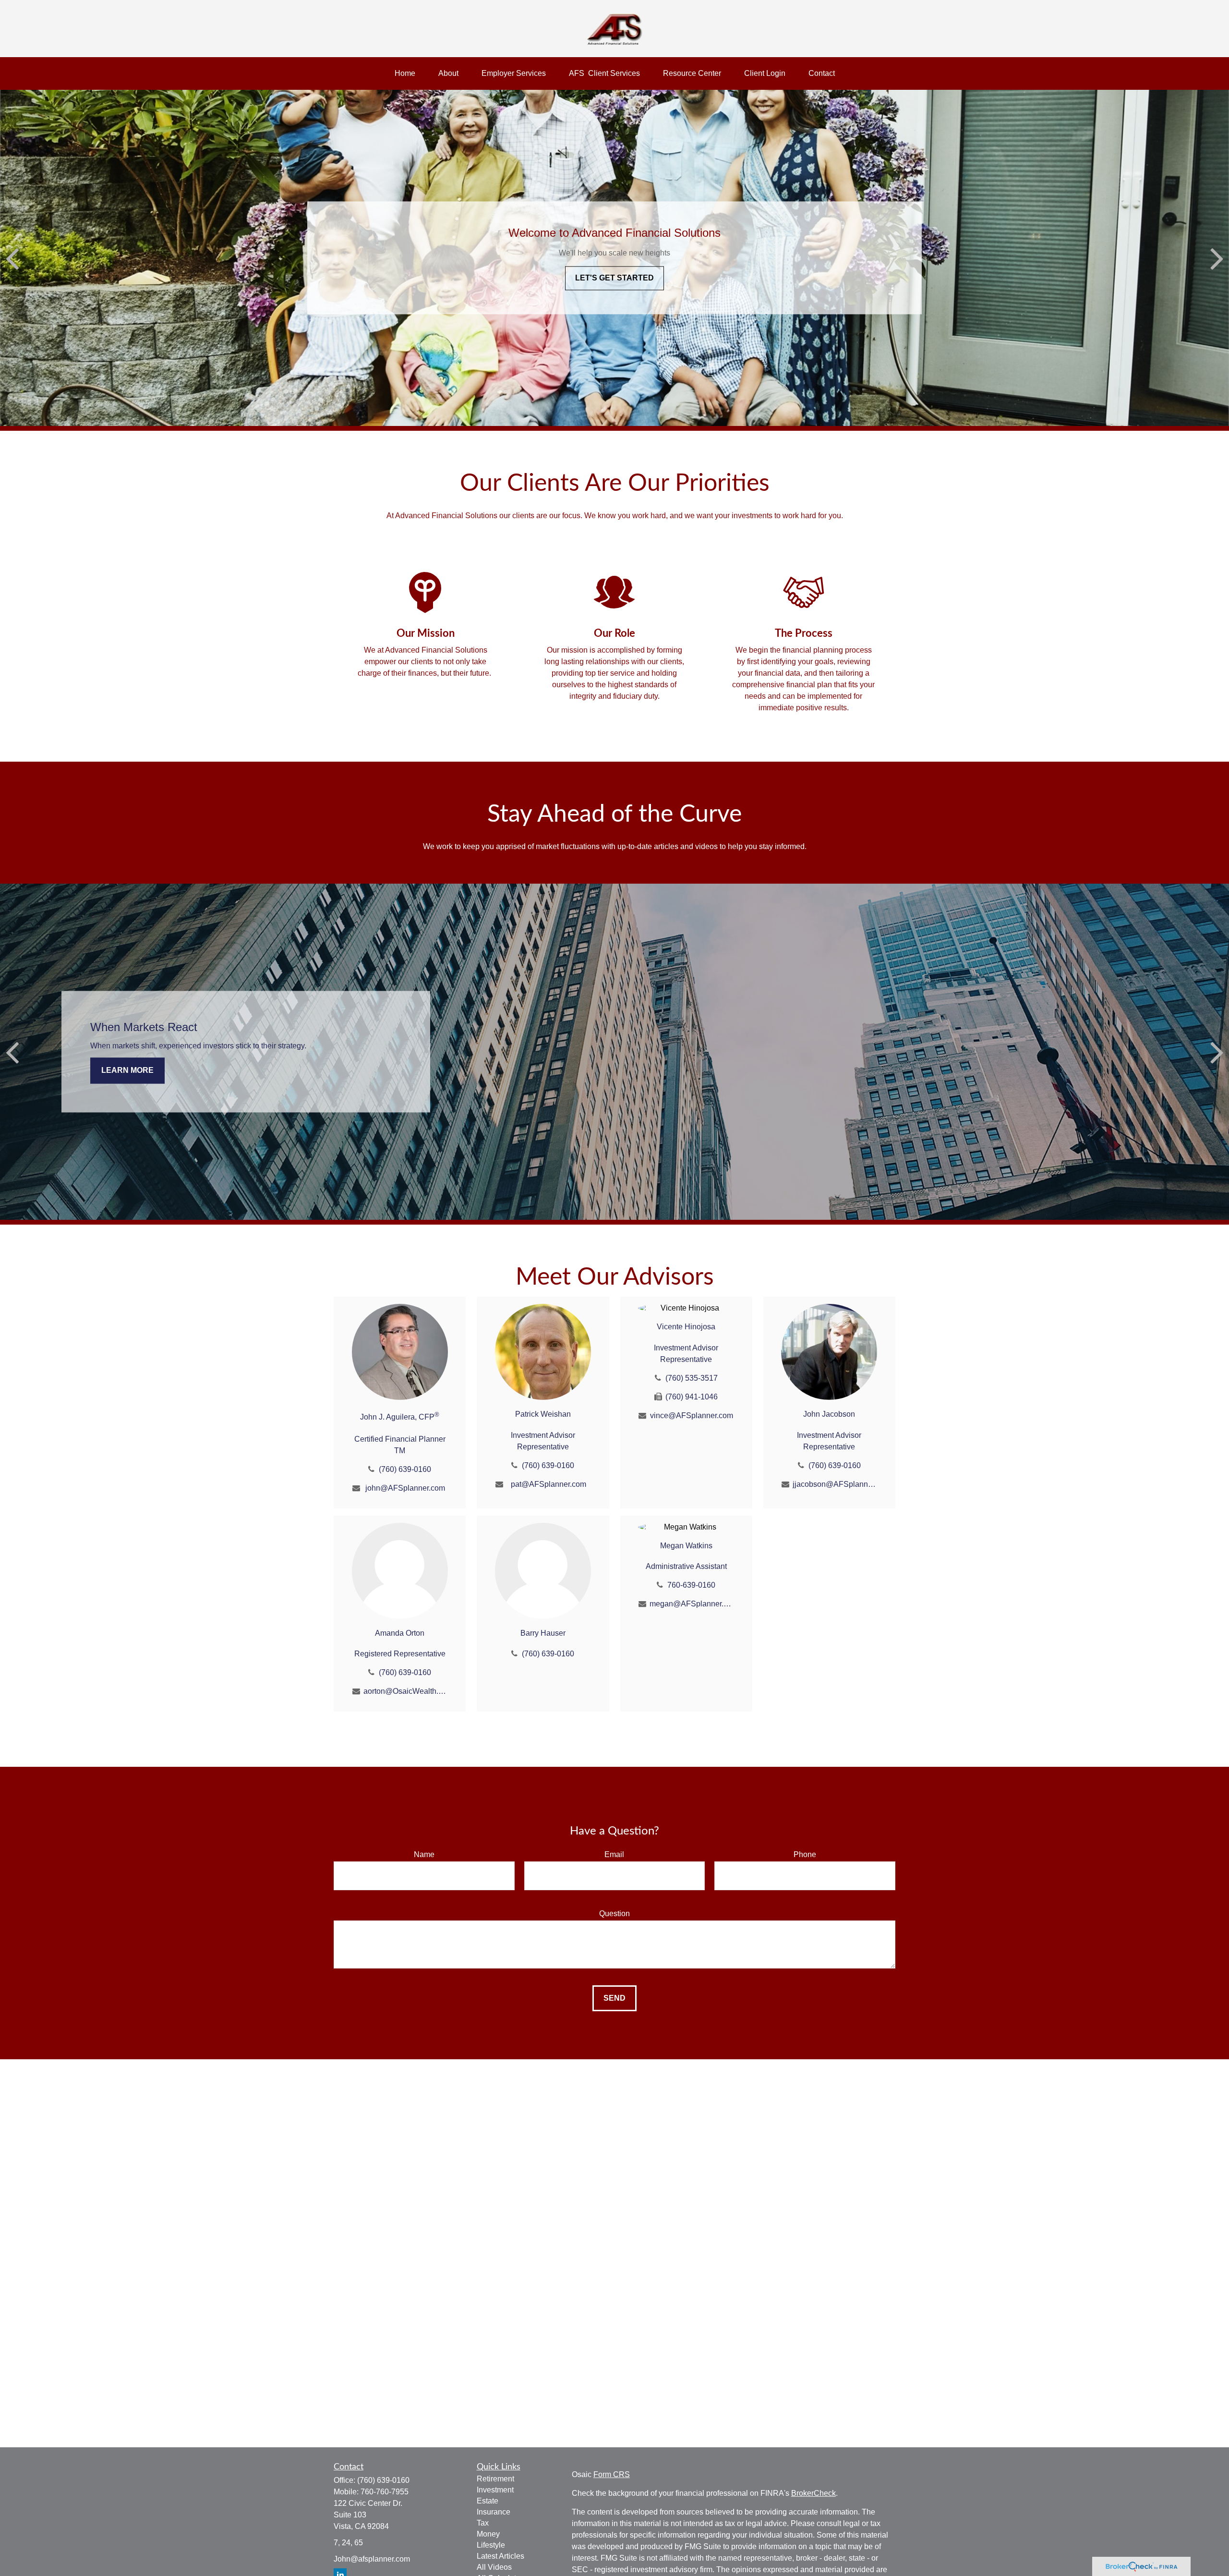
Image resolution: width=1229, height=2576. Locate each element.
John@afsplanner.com (372, 2559)
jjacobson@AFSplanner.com (835, 1484)
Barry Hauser (543, 1633)
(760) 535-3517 (692, 1378)
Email (614, 1854)
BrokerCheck (813, 2493)
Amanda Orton (400, 1633)
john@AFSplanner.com (405, 1488)
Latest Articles (500, 2556)
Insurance (494, 2512)
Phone (805, 1854)
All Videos (494, 2567)
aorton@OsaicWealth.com (405, 1691)
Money (488, 2534)
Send (614, 1998)
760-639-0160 (691, 1585)
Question (614, 1914)
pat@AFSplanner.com (548, 1484)
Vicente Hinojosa (686, 1327)
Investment (495, 2490)
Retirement (495, 2479)
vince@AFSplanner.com (692, 1416)
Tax (483, 2523)
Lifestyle (491, 2545)
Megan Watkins (686, 1546)
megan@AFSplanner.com (692, 1604)
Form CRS (612, 2474)
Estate (488, 2501)
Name (424, 1854)
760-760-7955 (385, 2492)
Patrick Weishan (543, 1414)
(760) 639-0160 (405, 1469)
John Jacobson (829, 1414)
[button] (405, 73)
